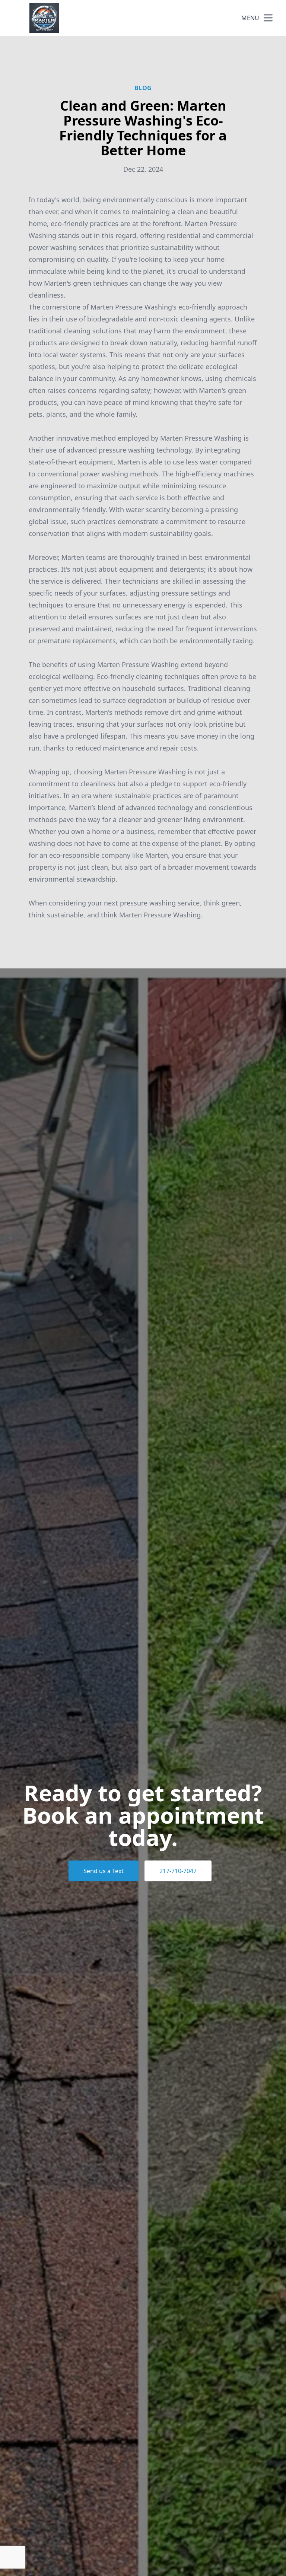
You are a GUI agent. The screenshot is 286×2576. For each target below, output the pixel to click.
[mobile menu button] (268, 18)
